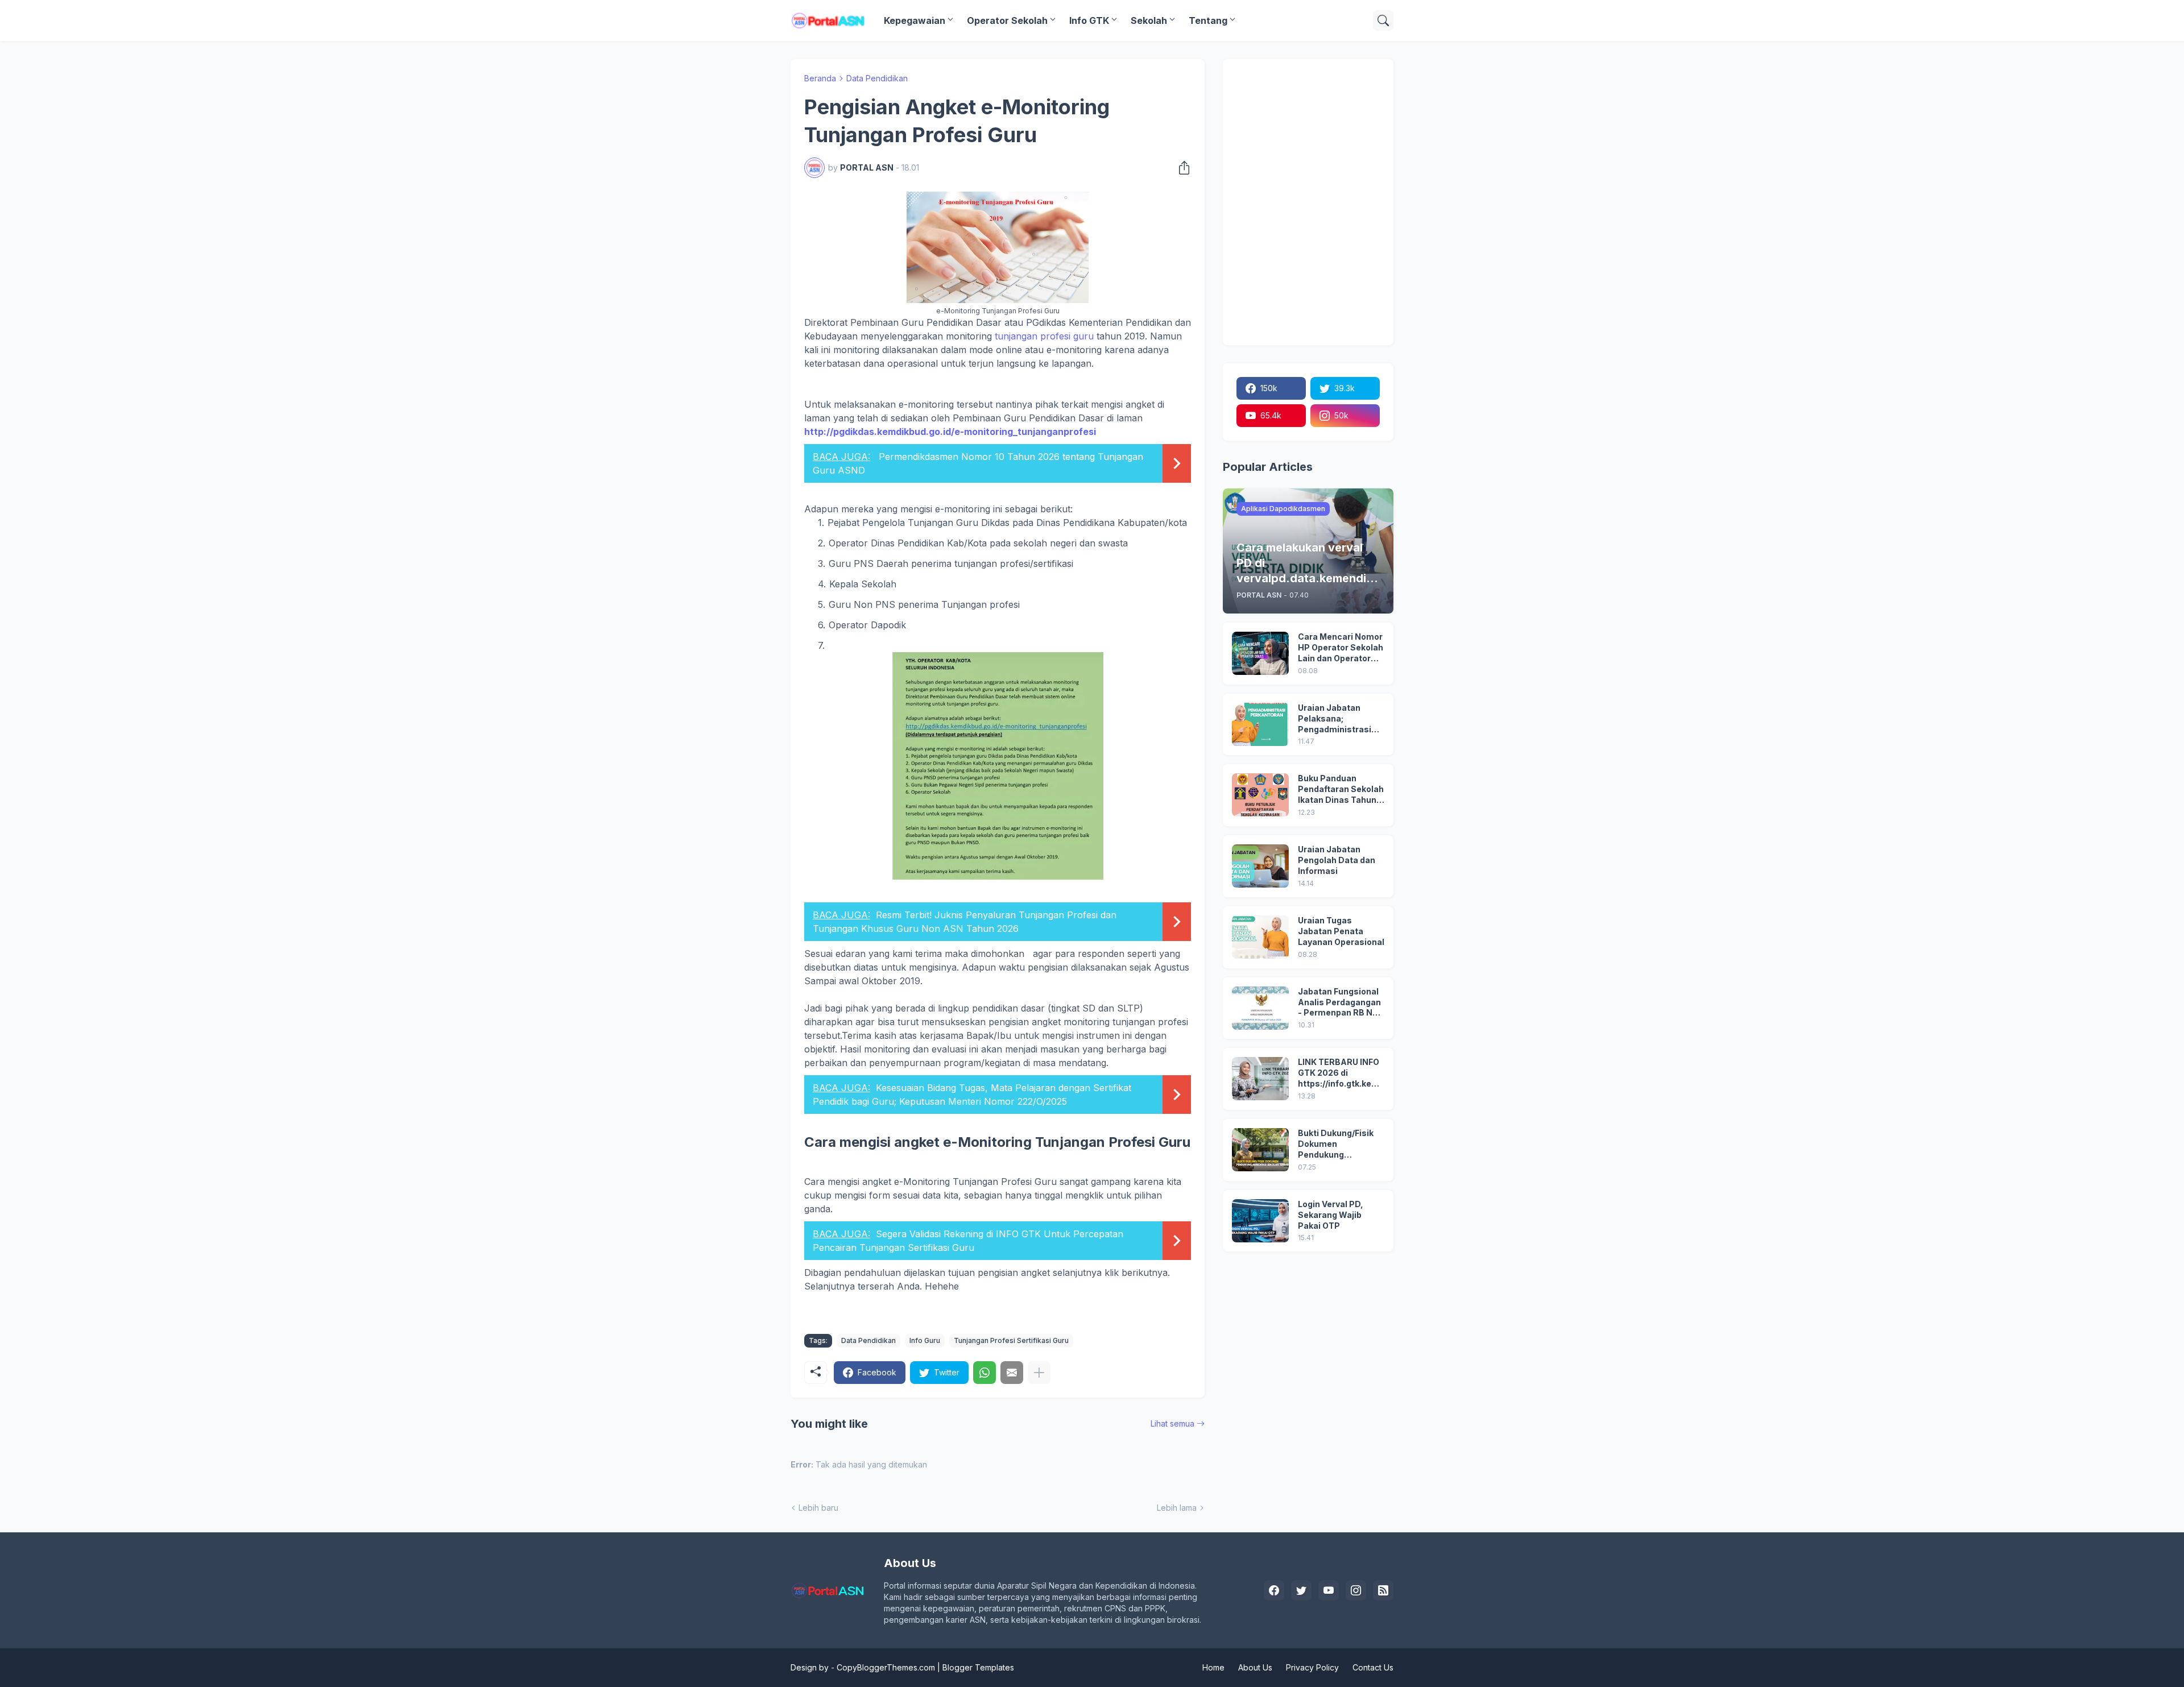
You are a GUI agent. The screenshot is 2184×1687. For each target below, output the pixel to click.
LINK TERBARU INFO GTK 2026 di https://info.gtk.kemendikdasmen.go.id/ (1341, 1073)
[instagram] (1356, 1590)
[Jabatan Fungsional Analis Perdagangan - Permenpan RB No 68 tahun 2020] (1260, 1008)
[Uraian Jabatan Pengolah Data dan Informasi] (1260, 866)
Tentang (1208, 20)
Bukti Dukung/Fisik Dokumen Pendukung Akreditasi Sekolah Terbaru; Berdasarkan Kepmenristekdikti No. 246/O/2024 (1337, 1144)
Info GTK (1089, 20)
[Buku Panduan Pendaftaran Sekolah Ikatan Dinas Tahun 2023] (1260, 795)
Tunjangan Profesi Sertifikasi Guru (1011, 1340)
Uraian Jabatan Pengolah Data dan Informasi (1337, 860)
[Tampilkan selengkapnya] (1039, 1373)
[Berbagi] (1181, 168)
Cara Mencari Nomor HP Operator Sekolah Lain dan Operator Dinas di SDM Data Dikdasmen (1341, 648)
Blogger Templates (978, 1667)
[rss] (1383, 1590)
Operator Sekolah (1007, 20)
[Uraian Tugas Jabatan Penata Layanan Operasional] (1260, 937)
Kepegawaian (915, 20)
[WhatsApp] (985, 1373)
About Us (1255, 1667)
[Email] (1012, 1373)
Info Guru (925, 1340)
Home (1213, 1667)
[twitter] (1301, 1590)
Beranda (820, 78)
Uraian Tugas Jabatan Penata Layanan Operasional (1341, 931)
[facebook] (1274, 1590)
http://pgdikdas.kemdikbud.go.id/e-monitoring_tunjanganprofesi (950, 432)
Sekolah (1149, 20)
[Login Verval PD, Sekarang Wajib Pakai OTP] (1260, 1221)
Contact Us (1373, 1667)
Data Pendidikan (877, 78)
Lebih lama (1177, 1508)
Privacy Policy (1312, 1667)
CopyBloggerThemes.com (886, 1667)
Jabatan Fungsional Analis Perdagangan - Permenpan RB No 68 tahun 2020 (1339, 1003)
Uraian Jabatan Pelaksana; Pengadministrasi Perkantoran (1335, 719)
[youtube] (1329, 1590)
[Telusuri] (1383, 20)
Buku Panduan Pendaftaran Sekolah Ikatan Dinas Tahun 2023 (1341, 789)
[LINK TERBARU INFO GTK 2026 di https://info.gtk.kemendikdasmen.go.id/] (1260, 1079)
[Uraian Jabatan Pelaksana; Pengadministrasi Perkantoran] (1260, 724)
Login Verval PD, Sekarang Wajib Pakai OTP (1331, 1215)
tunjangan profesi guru (1043, 336)
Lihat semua (1172, 1423)
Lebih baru (818, 1508)
